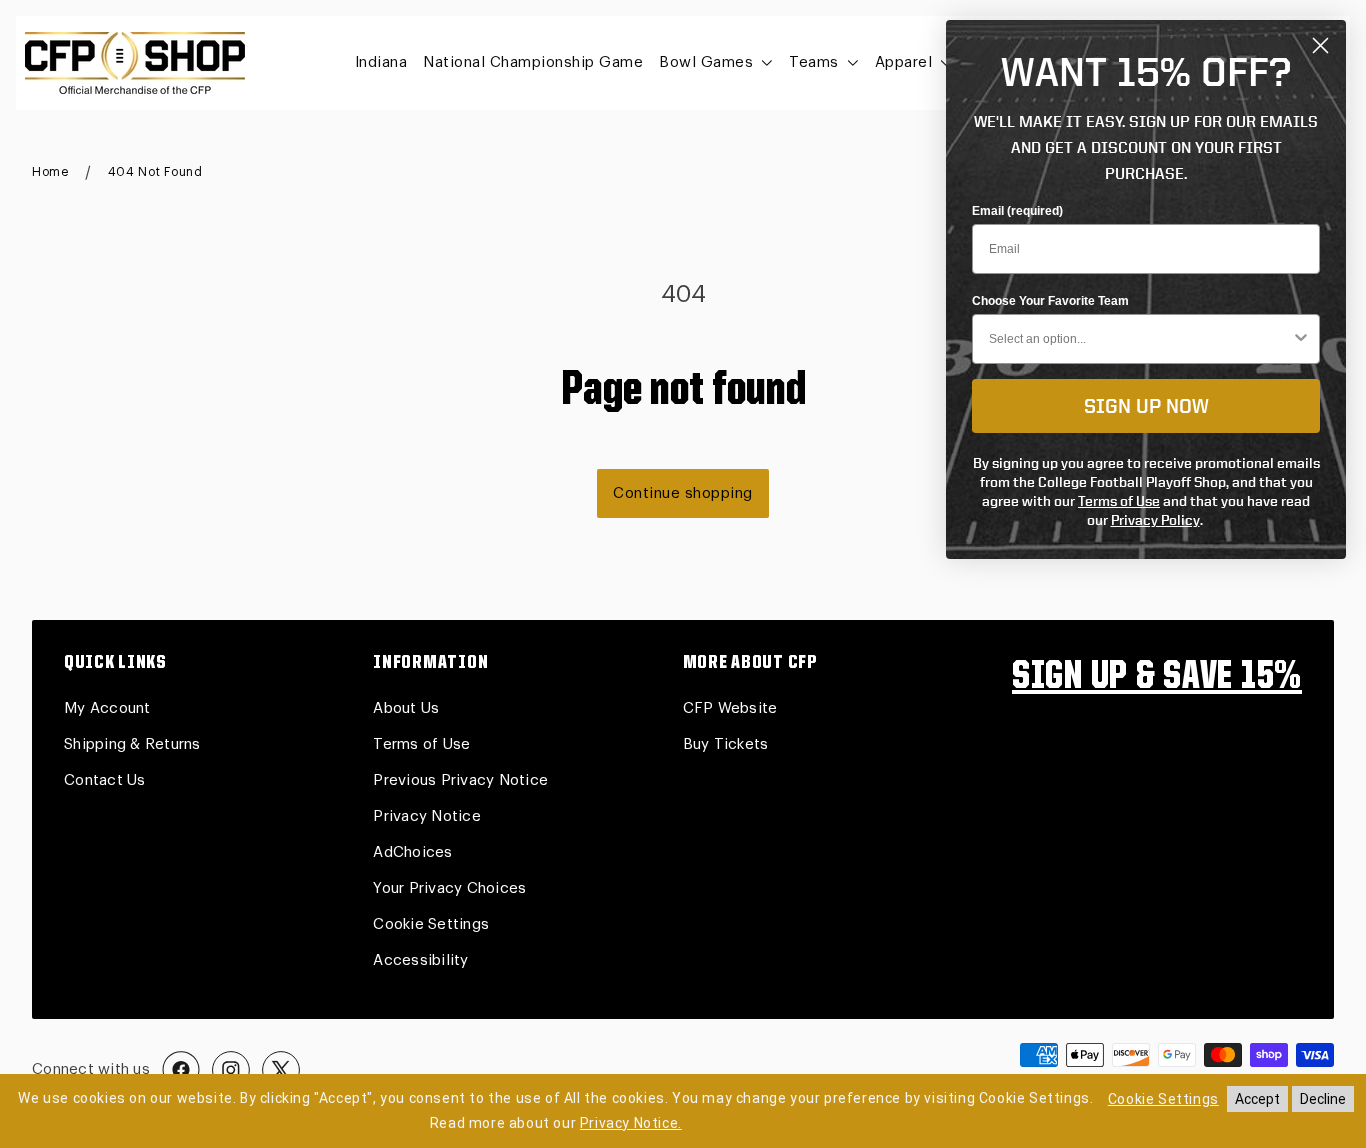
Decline (1323, 1099)
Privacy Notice (427, 816)
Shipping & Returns (132, 744)
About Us (406, 708)
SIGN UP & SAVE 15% (1157, 678)
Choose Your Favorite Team (1050, 301)
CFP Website (730, 708)
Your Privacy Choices (449, 888)
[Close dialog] (1320, 45)
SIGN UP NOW (1146, 405)
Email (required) (1017, 211)
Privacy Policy (1155, 519)
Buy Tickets (726, 744)
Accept (1257, 1099)
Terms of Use (421, 744)
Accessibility (420, 960)
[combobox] (1140, 339)
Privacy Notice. (631, 1123)
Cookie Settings (431, 924)
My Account (107, 708)
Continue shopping (683, 493)
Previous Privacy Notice (460, 780)
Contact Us (105, 780)
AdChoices (412, 852)
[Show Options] (1301, 339)
